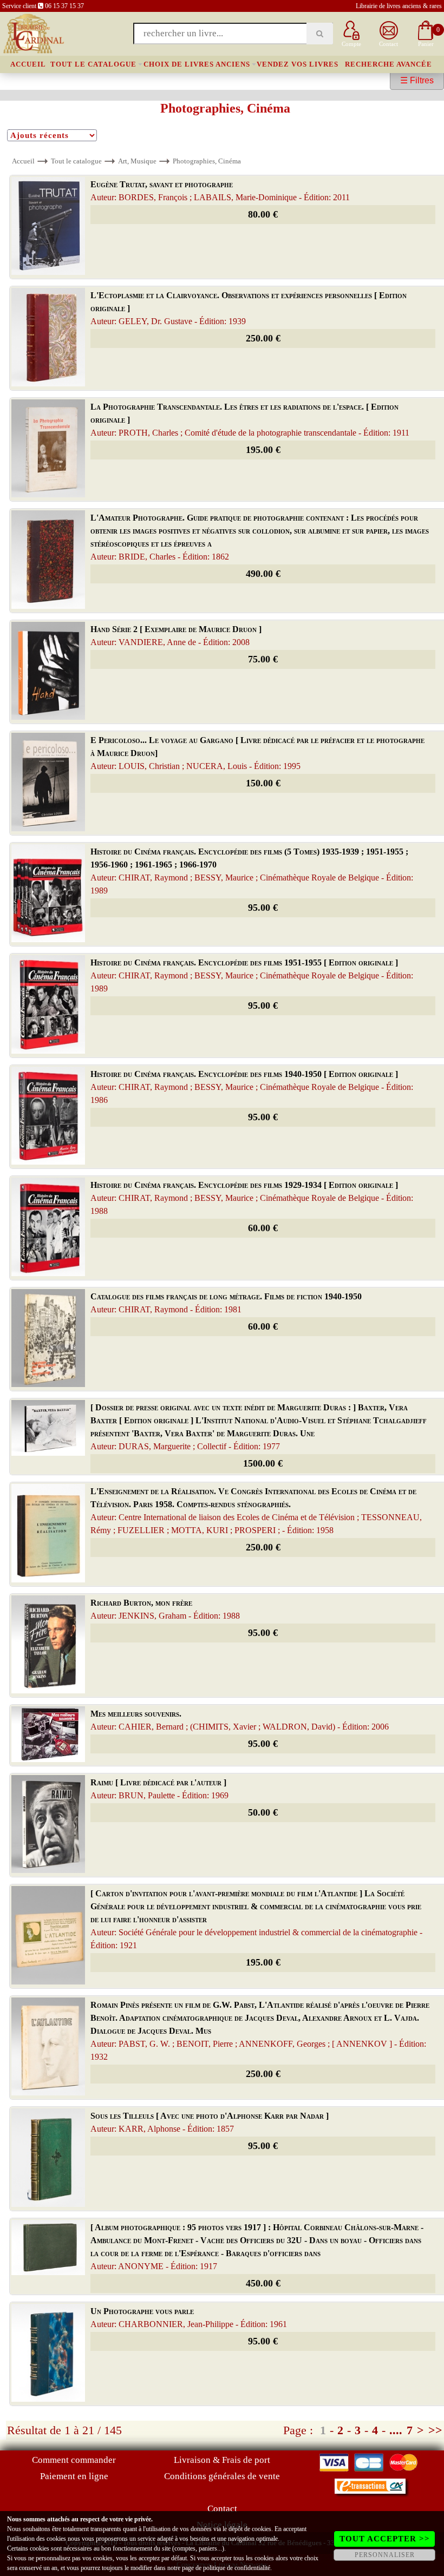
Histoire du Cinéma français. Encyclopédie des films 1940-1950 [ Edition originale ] (252, 1087)
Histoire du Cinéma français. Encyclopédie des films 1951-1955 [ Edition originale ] (252, 975)
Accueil (28, 64)
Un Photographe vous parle (189, 2318)
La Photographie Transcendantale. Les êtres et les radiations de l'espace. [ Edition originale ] (250, 420)
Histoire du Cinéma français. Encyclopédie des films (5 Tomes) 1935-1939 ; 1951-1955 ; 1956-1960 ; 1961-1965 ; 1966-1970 (252, 871)
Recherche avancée (388, 64)
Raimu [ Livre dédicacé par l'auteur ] (159, 1789)
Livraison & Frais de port (222, 2460)
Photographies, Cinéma (207, 161)
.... (396, 2430)
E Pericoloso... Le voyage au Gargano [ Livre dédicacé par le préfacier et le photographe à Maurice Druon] (257, 753)
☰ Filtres (417, 80)
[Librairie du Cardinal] (33, 33)
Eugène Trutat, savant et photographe (220, 191)
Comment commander (74, 2460)
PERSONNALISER (385, 2555)
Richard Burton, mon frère (165, 1609)
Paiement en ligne (74, 2476)
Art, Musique (137, 161)
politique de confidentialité (237, 2568)
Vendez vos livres (298, 64)
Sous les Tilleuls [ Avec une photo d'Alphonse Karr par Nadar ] (210, 2122)
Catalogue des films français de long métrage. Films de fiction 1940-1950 (226, 1303)
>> (435, 2430)
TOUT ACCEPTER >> (385, 2539)
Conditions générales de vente (222, 2476)
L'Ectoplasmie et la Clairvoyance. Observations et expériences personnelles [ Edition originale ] (249, 308)
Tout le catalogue (93, 64)
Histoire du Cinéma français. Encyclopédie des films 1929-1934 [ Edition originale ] (252, 1198)
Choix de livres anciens (197, 64)
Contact (222, 2509)
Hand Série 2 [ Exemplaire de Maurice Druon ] (176, 636)
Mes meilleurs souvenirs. (240, 1720)
